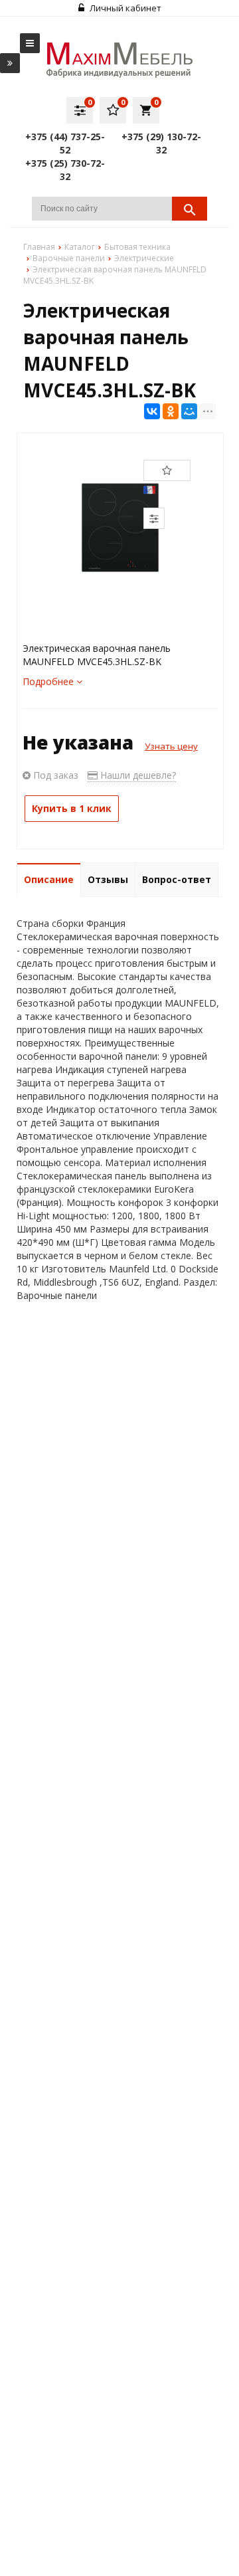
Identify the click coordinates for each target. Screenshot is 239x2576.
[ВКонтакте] (152, 411)
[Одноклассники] (171, 411)
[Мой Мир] (189, 411)
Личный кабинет (124, 8)
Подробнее (49, 681)
